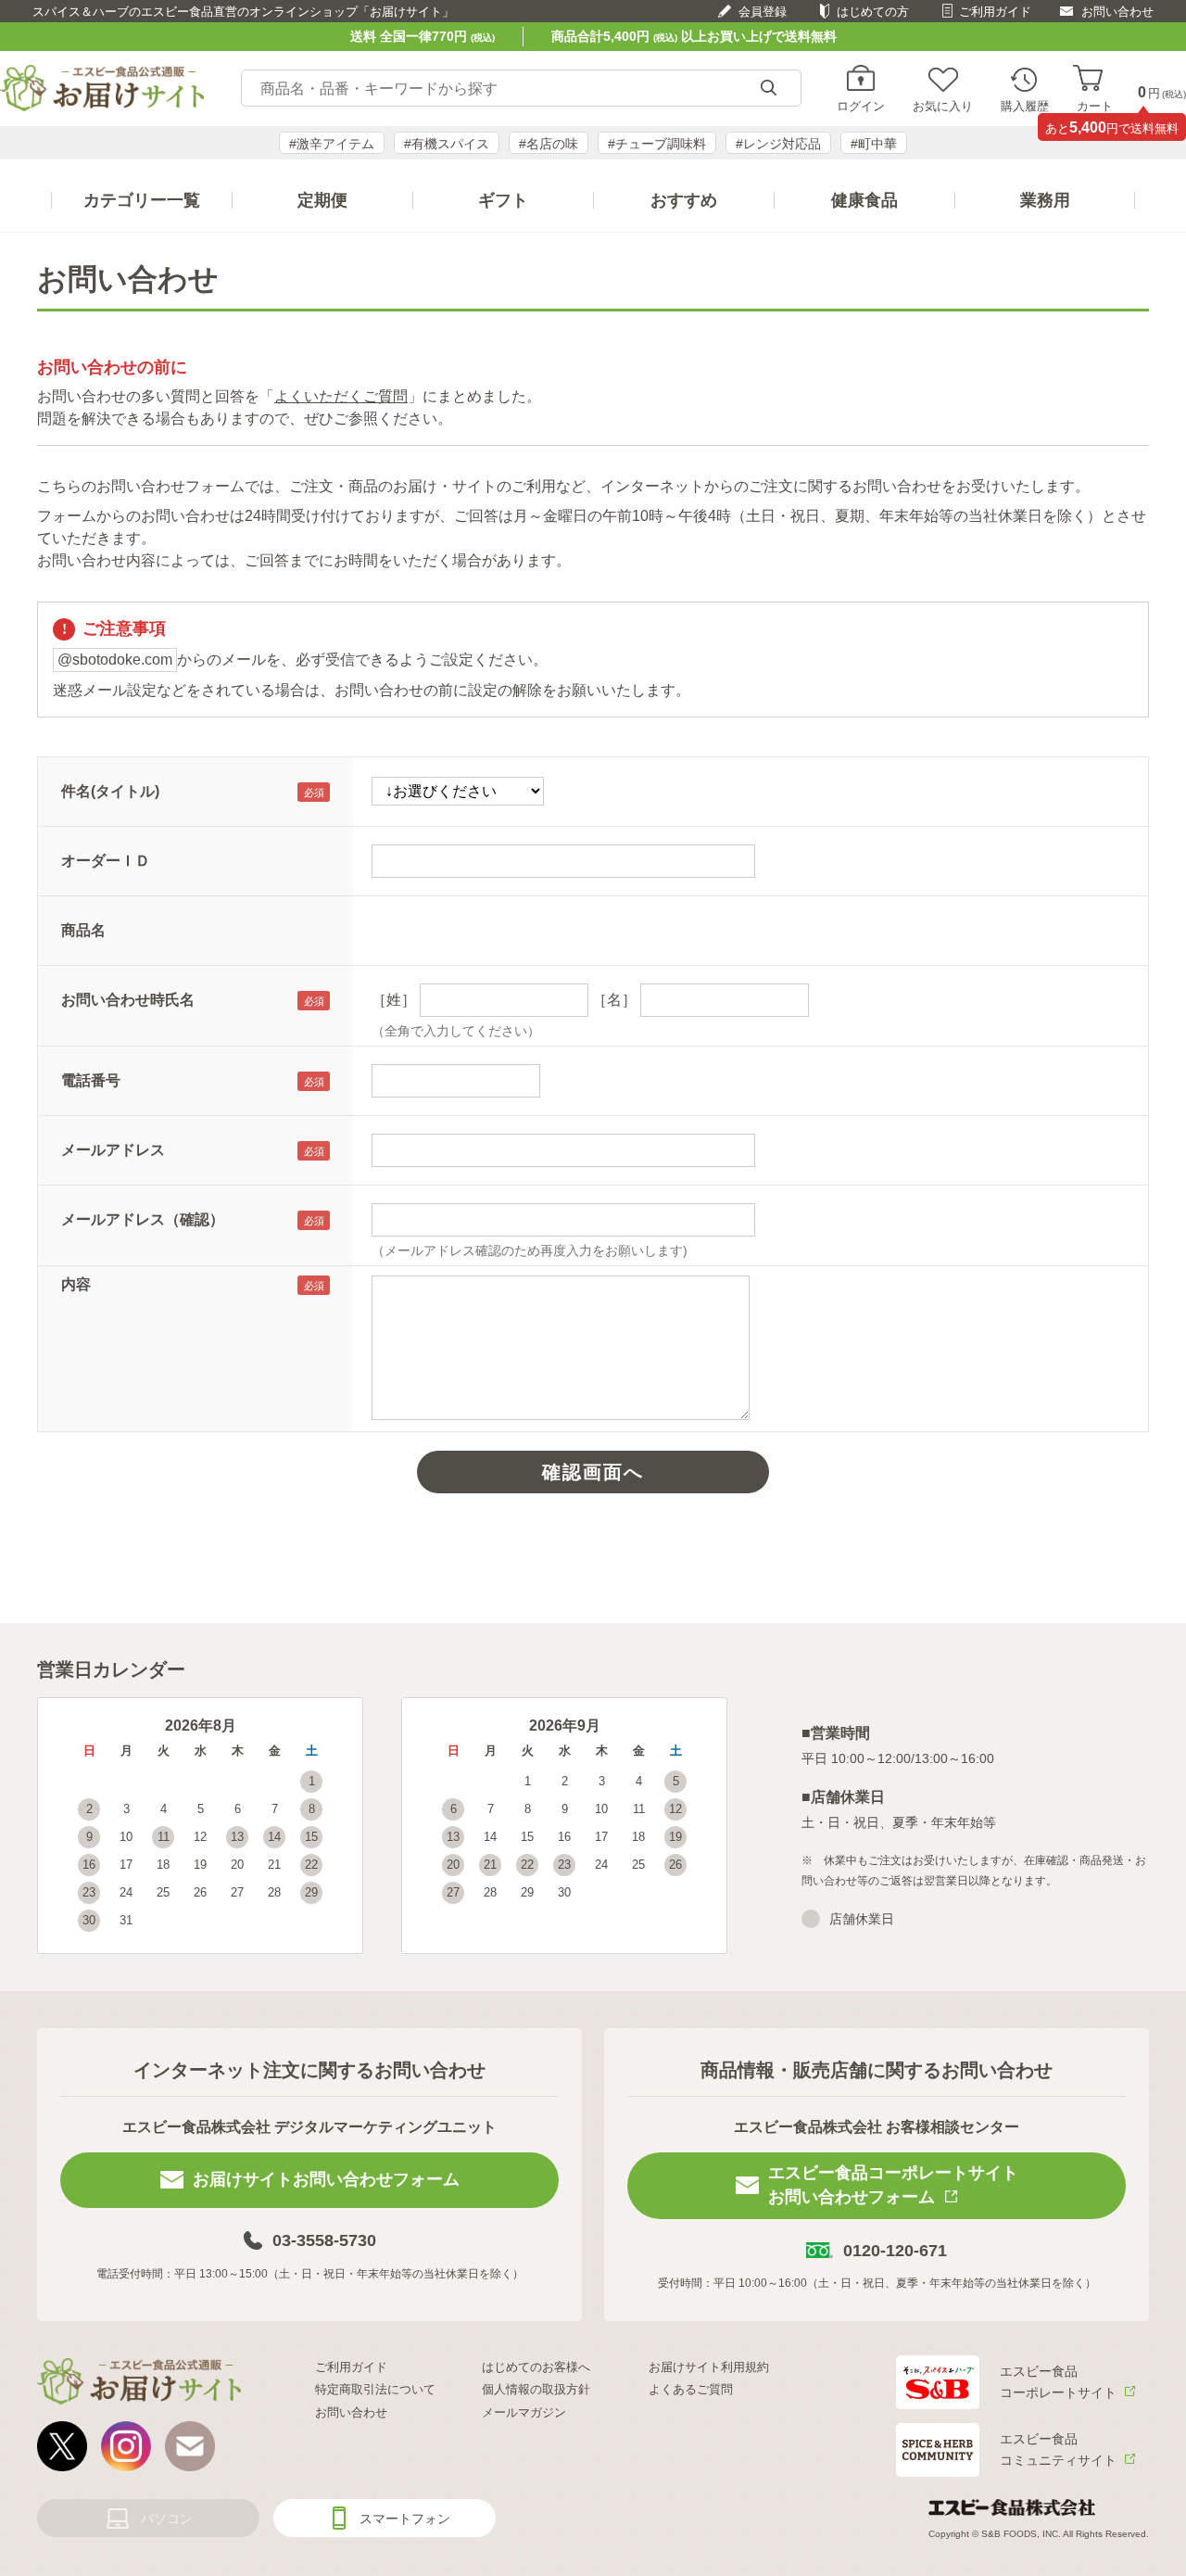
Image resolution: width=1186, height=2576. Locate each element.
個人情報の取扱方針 (536, 2389)
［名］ (614, 1000)
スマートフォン (405, 2519)
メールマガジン (524, 2412)
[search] (768, 89)
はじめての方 (873, 12)
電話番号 (91, 1080)
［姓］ (394, 1000)
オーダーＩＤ (106, 861)
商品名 (83, 930)
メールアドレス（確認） (143, 1219)
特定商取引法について (375, 2389)
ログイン (861, 106)
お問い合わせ (1117, 12)
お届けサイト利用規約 (709, 2367)
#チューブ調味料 (657, 144)
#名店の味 (549, 144)
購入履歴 (1025, 106)
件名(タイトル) (110, 791)
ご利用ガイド (995, 12)
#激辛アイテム (332, 144)
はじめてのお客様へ (536, 2367)
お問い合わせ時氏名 (128, 1000)
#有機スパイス (447, 144)
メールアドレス (113, 1150)
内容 (76, 1284)
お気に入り (943, 106)
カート (1095, 106)
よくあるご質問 (691, 2389)
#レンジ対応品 (778, 144)
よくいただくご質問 (341, 396)
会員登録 (763, 12)
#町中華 (874, 144)
